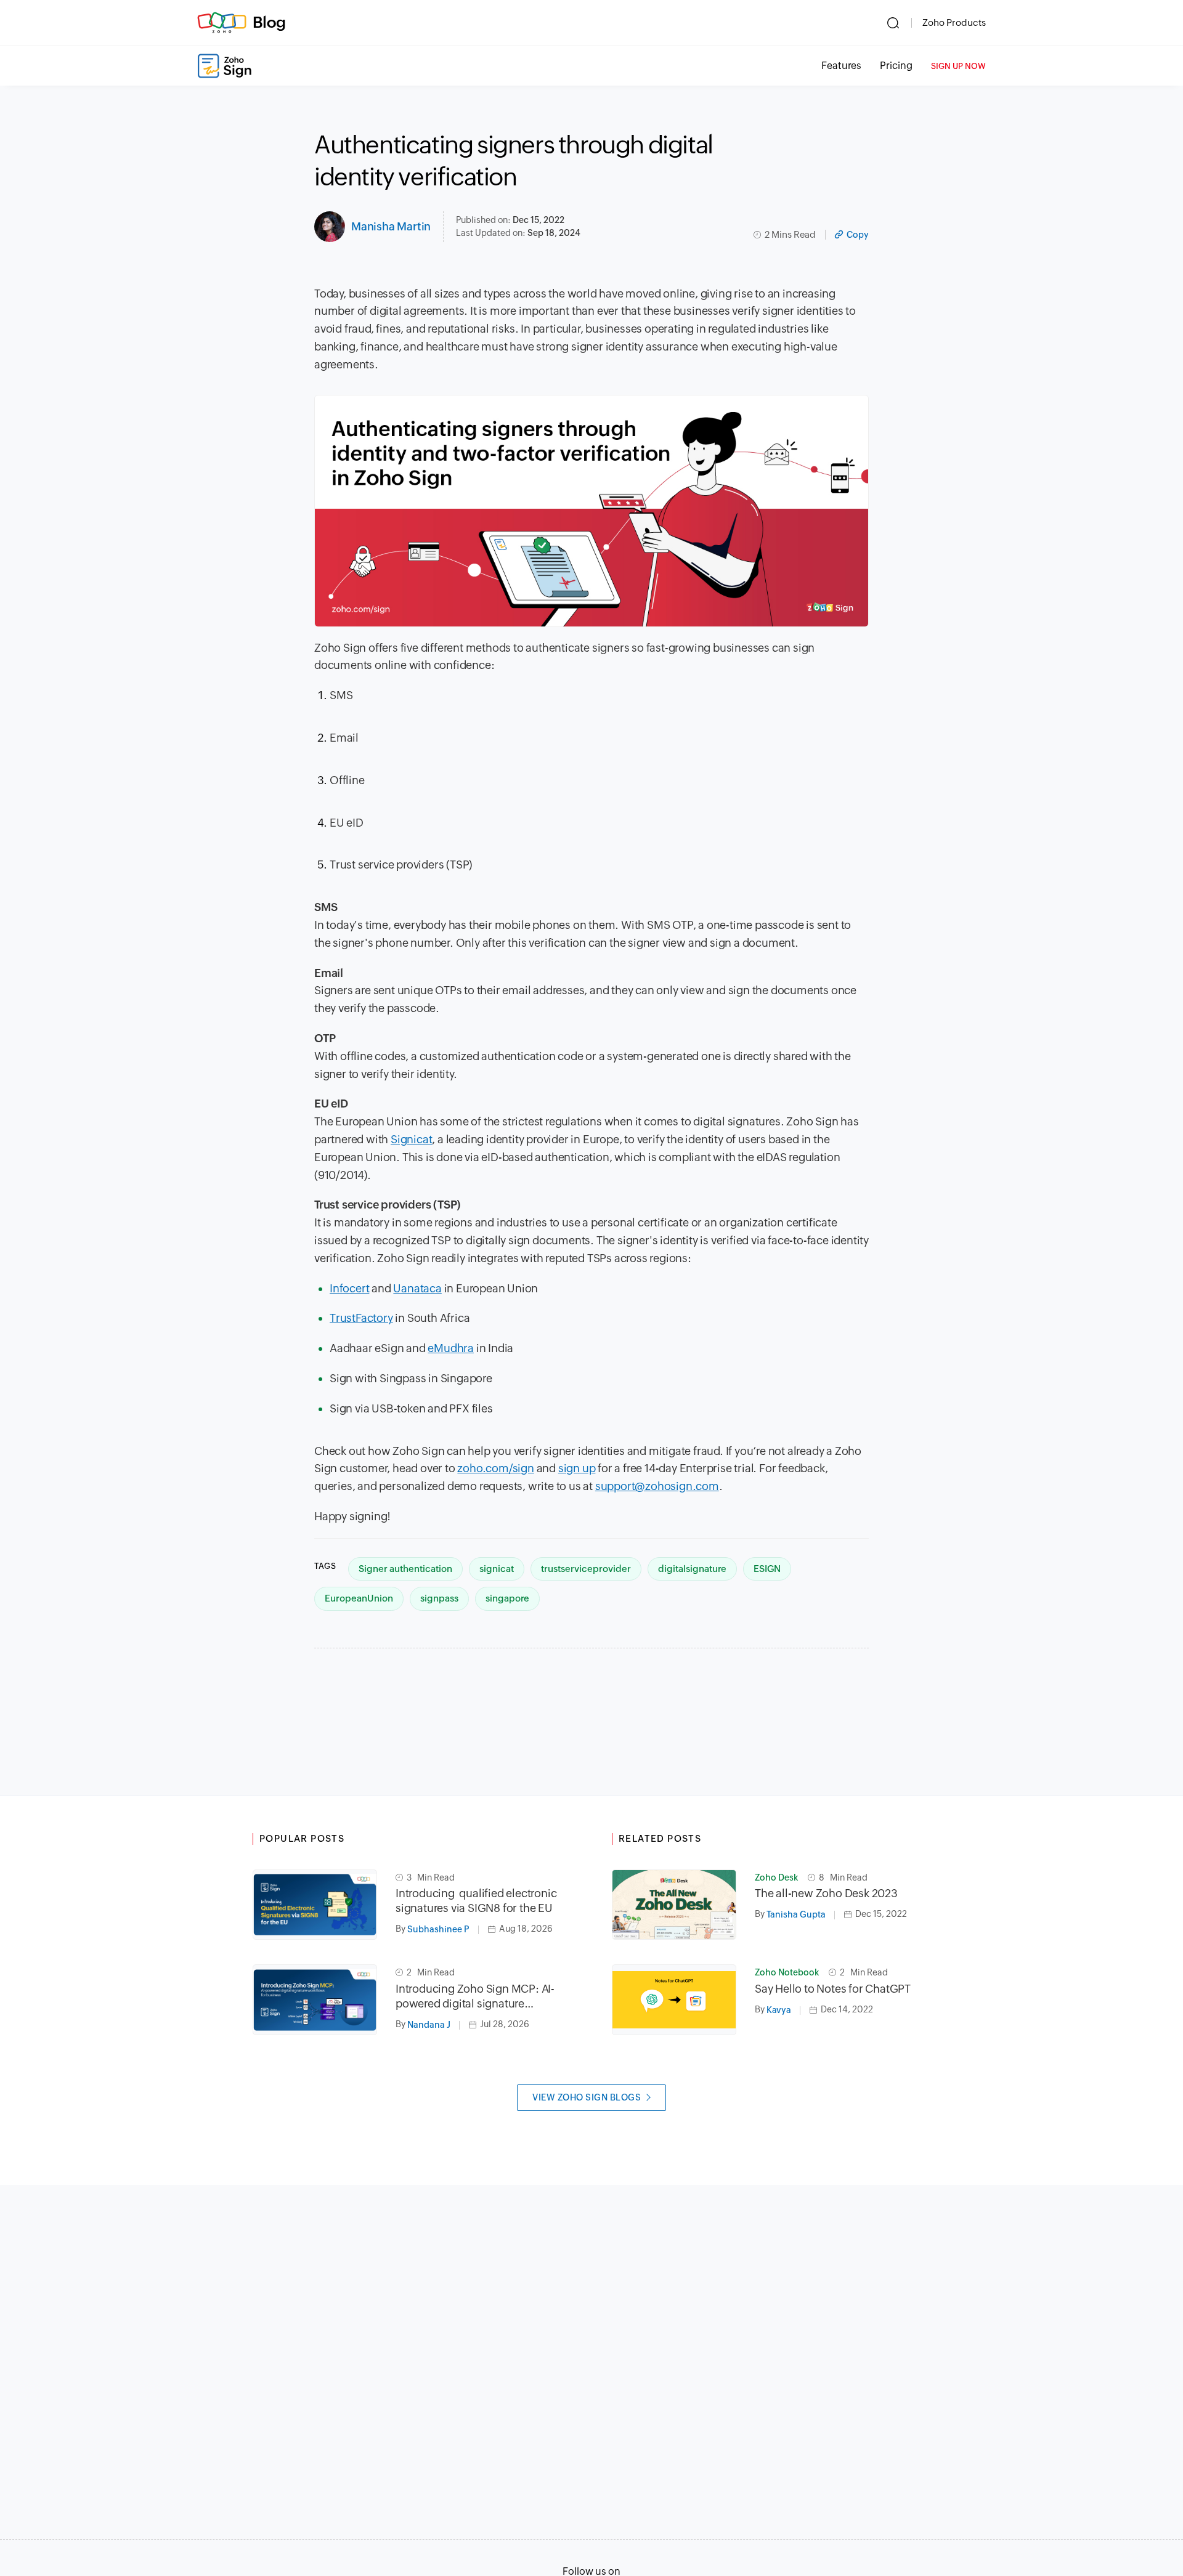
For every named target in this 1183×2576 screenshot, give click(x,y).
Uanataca (417, 1288)
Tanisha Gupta (796, 1914)
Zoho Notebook (787, 1972)
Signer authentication (405, 1569)
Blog (269, 22)
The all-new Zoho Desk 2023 (826, 1893)
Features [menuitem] (841, 66)
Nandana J (429, 2025)
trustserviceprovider (586, 1569)
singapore (507, 1598)
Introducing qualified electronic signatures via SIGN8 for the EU (476, 1901)
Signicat (411, 1139)
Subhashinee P (438, 1929)
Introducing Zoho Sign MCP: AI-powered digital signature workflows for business (475, 1997)
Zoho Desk (777, 1877)
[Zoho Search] (893, 23)
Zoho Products (954, 22)
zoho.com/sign (495, 1468)
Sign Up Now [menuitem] (958, 66)
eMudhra (451, 1348)
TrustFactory (361, 1318)
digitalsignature (692, 1569)
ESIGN (767, 1569)
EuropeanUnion (359, 1598)
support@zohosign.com (657, 1486)
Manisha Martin (391, 226)
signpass (439, 1598)
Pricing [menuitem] (896, 66)
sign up (577, 1468)
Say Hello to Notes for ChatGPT (833, 1989)
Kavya (779, 2010)
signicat (497, 1569)
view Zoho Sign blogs (587, 2097)
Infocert (349, 1288)
